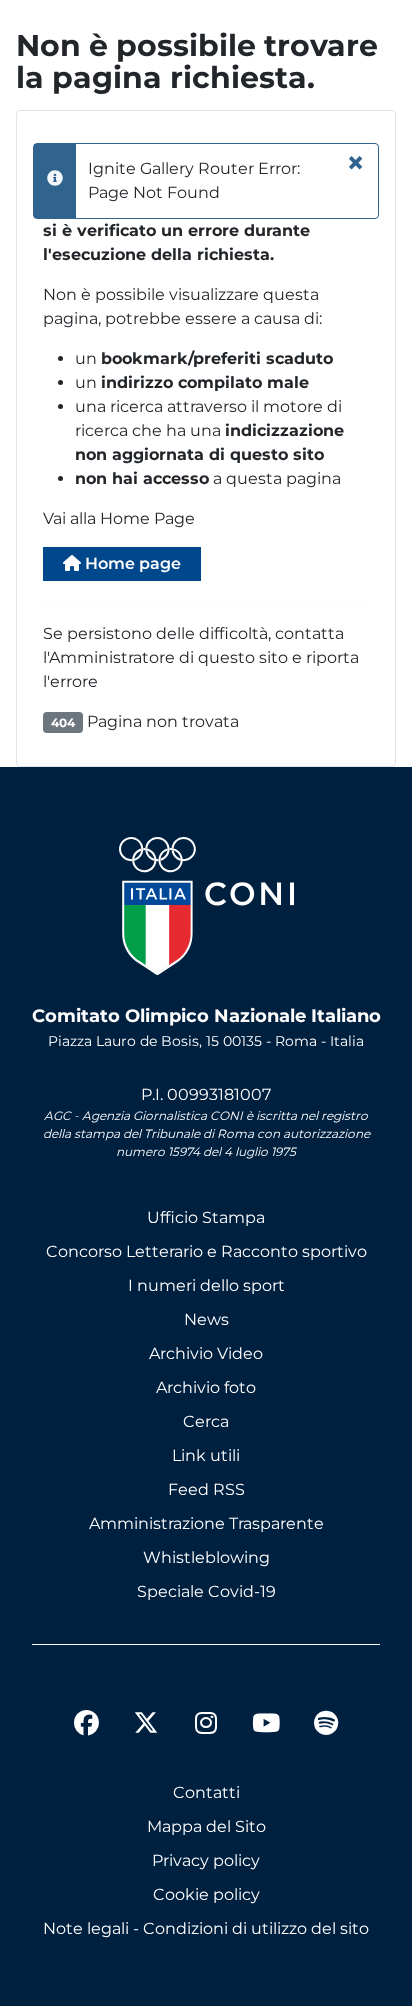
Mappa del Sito (206, 1826)
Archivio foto (206, 1387)
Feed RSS (206, 1489)
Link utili (206, 1455)
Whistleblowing (206, 1557)
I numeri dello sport (206, 1285)
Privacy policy (206, 1860)
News (206, 1319)
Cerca (206, 1421)
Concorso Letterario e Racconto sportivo (206, 1251)
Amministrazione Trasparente (206, 1523)
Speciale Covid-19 (206, 1591)
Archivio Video (206, 1353)
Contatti (206, 1792)
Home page (131, 563)
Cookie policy (206, 1894)
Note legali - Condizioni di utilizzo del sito (206, 1928)
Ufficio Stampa (206, 1217)
